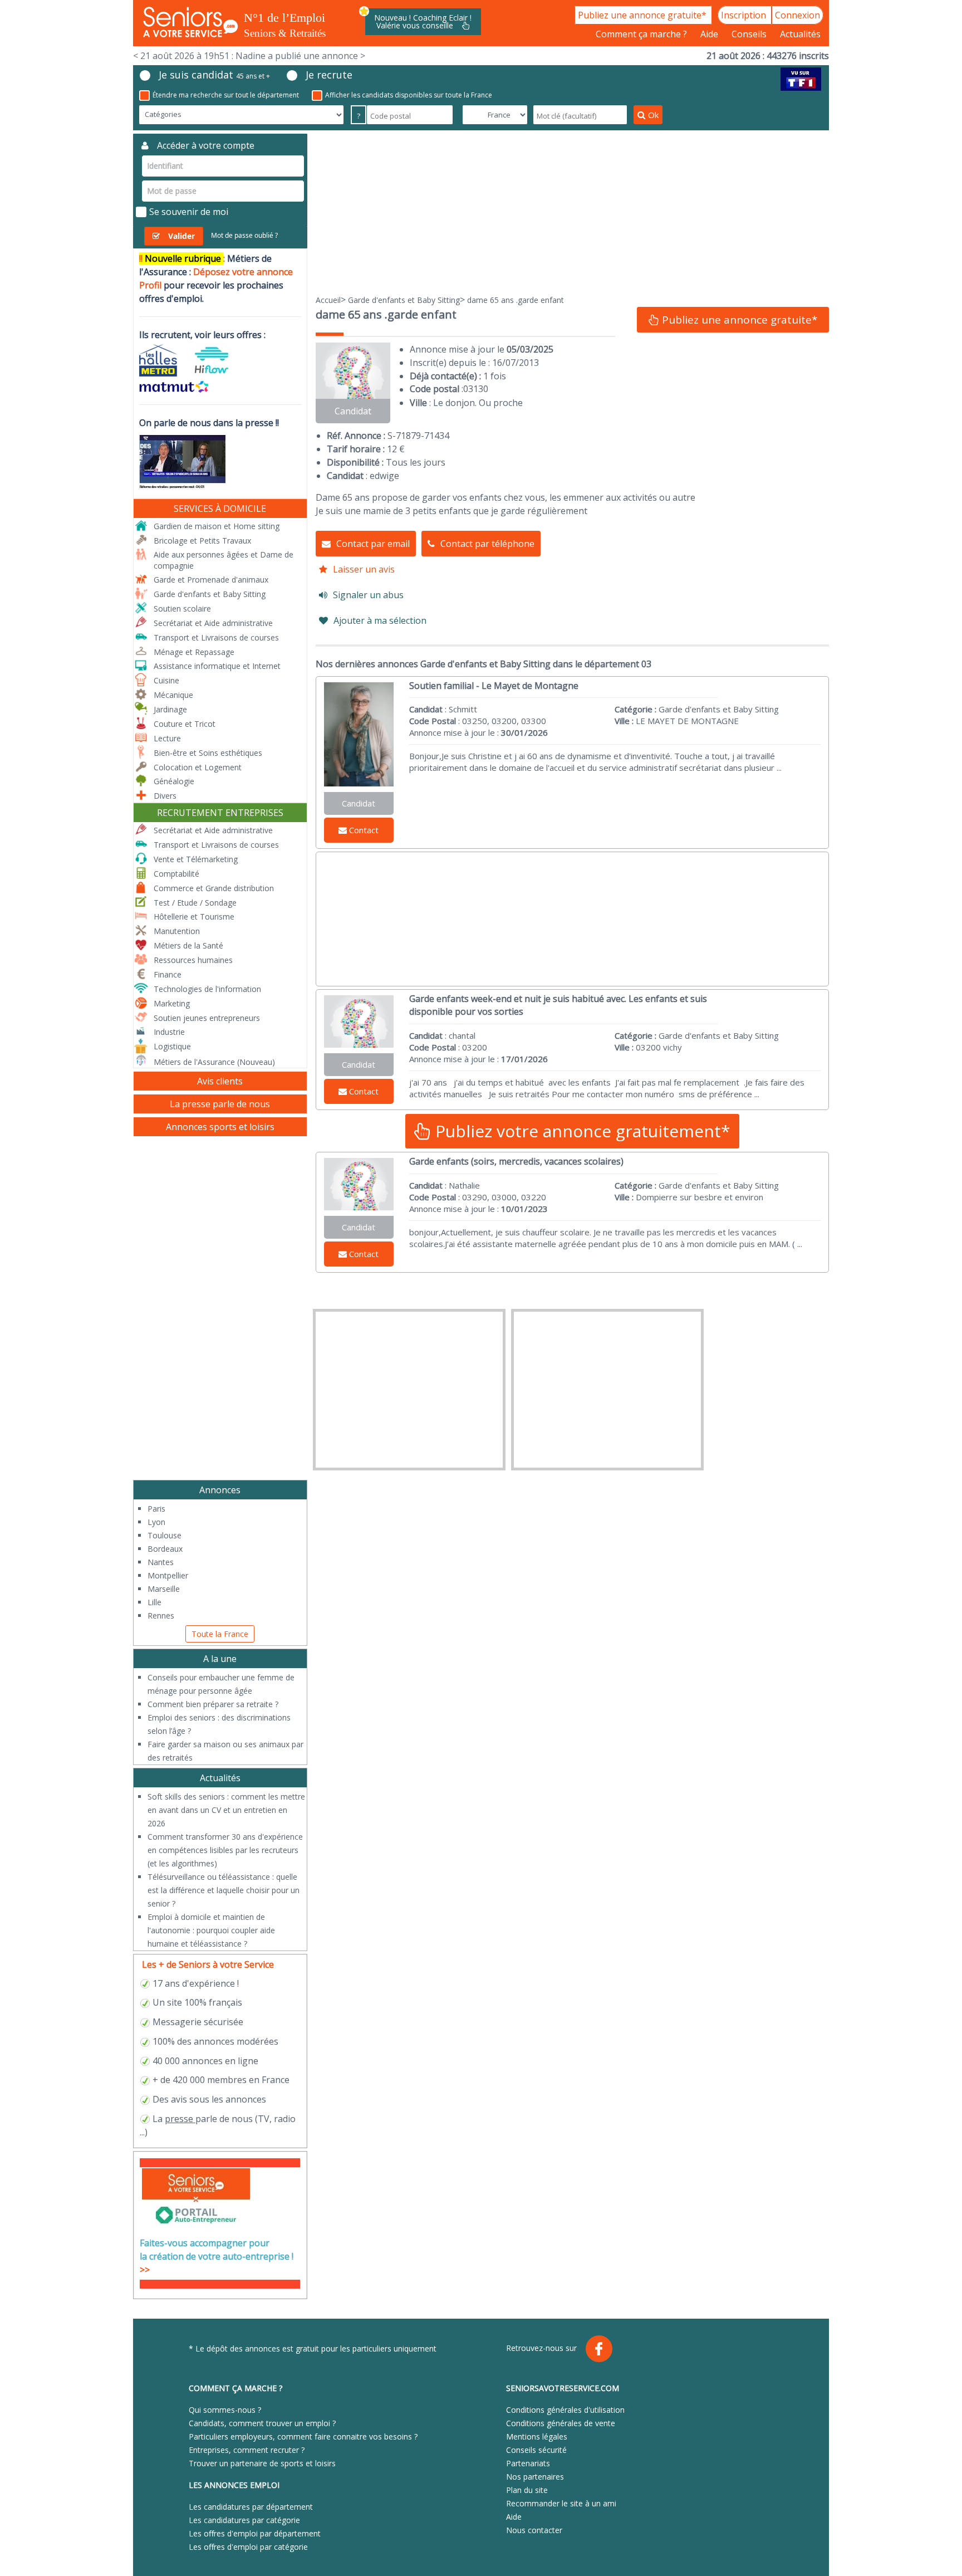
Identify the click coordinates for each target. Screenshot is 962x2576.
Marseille (164, 1589)
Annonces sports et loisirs (220, 1127)
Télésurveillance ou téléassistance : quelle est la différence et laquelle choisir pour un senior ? (224, 1890)
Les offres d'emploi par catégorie (248, 2547)
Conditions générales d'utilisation (565, 2410)
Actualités (800, 34)
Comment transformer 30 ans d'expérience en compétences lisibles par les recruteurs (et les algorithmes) (225, 1850)
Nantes (161, 1562)
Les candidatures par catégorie (244, 2520)
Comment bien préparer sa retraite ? (213, 1704)
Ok (653, 115)
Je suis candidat (214, 75)
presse (179, 2119)
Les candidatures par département (251, 2507)
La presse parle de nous (220, 1104)
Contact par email (373, 544)
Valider (181, 236)
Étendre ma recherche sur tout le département (226, 95)
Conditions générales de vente (561, 2423)
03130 (476, 389)
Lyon (156, 1522)
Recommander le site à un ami (561, 2503)
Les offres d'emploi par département (255, 2533)
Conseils (750, 34)
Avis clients (220, 1081)
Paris (156, 1509)
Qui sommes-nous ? (225, 2410)
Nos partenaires (535, 2477)
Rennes (161, 1616)
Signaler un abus (368, 595)
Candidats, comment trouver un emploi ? (262, 2423)
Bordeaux (165, 1549)
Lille (154, 1602)
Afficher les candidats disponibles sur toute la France (409, 95)
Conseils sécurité (536, 2450)
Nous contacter (534, 2530)
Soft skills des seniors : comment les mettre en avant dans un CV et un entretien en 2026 (226, 1810)
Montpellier (168, 1575)
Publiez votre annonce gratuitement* (581, 1131)
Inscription (745, 15)
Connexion (797, 15)
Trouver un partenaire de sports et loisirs (262, 2463)
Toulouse (165, 1535)
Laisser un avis (364, 569)
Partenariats (528, 2463)
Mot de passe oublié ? (244, 235)
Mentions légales (537, 2436)
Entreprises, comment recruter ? (247, 2450)
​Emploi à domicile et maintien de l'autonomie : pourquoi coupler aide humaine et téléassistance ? (211, 1930)
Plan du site (527, 2490)
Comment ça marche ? (642, 34)
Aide (710, 34)
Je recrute (329, 75)
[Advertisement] (573, 212)
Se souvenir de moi (189, 212)
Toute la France (220, 1634)
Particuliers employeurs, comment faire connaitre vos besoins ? (303, 2436)
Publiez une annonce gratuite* (643, 15)
